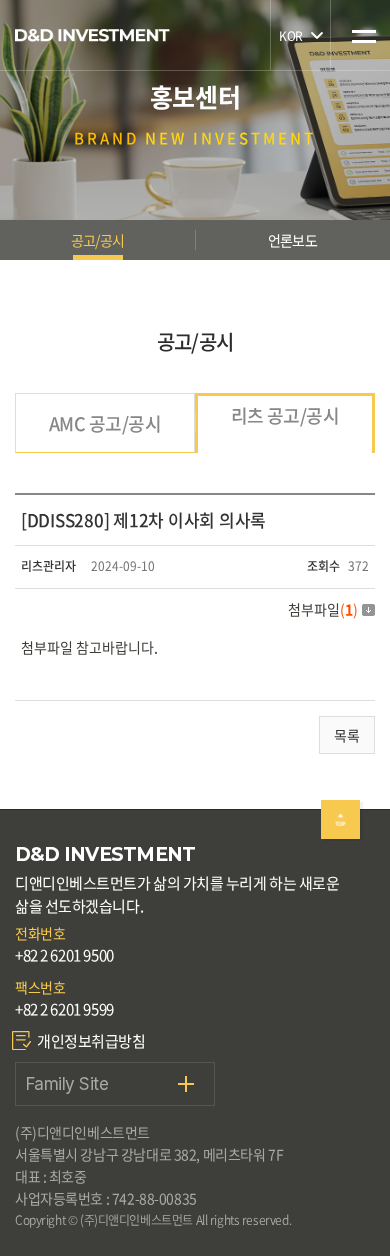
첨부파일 (323, 609)
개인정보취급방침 (91, 1041)
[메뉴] (361, 22)
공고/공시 (97, 240)
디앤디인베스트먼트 (92, 35)
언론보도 (292, 240)
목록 (347, 735)
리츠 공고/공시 (285, 415)
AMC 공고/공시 (105, 423)
